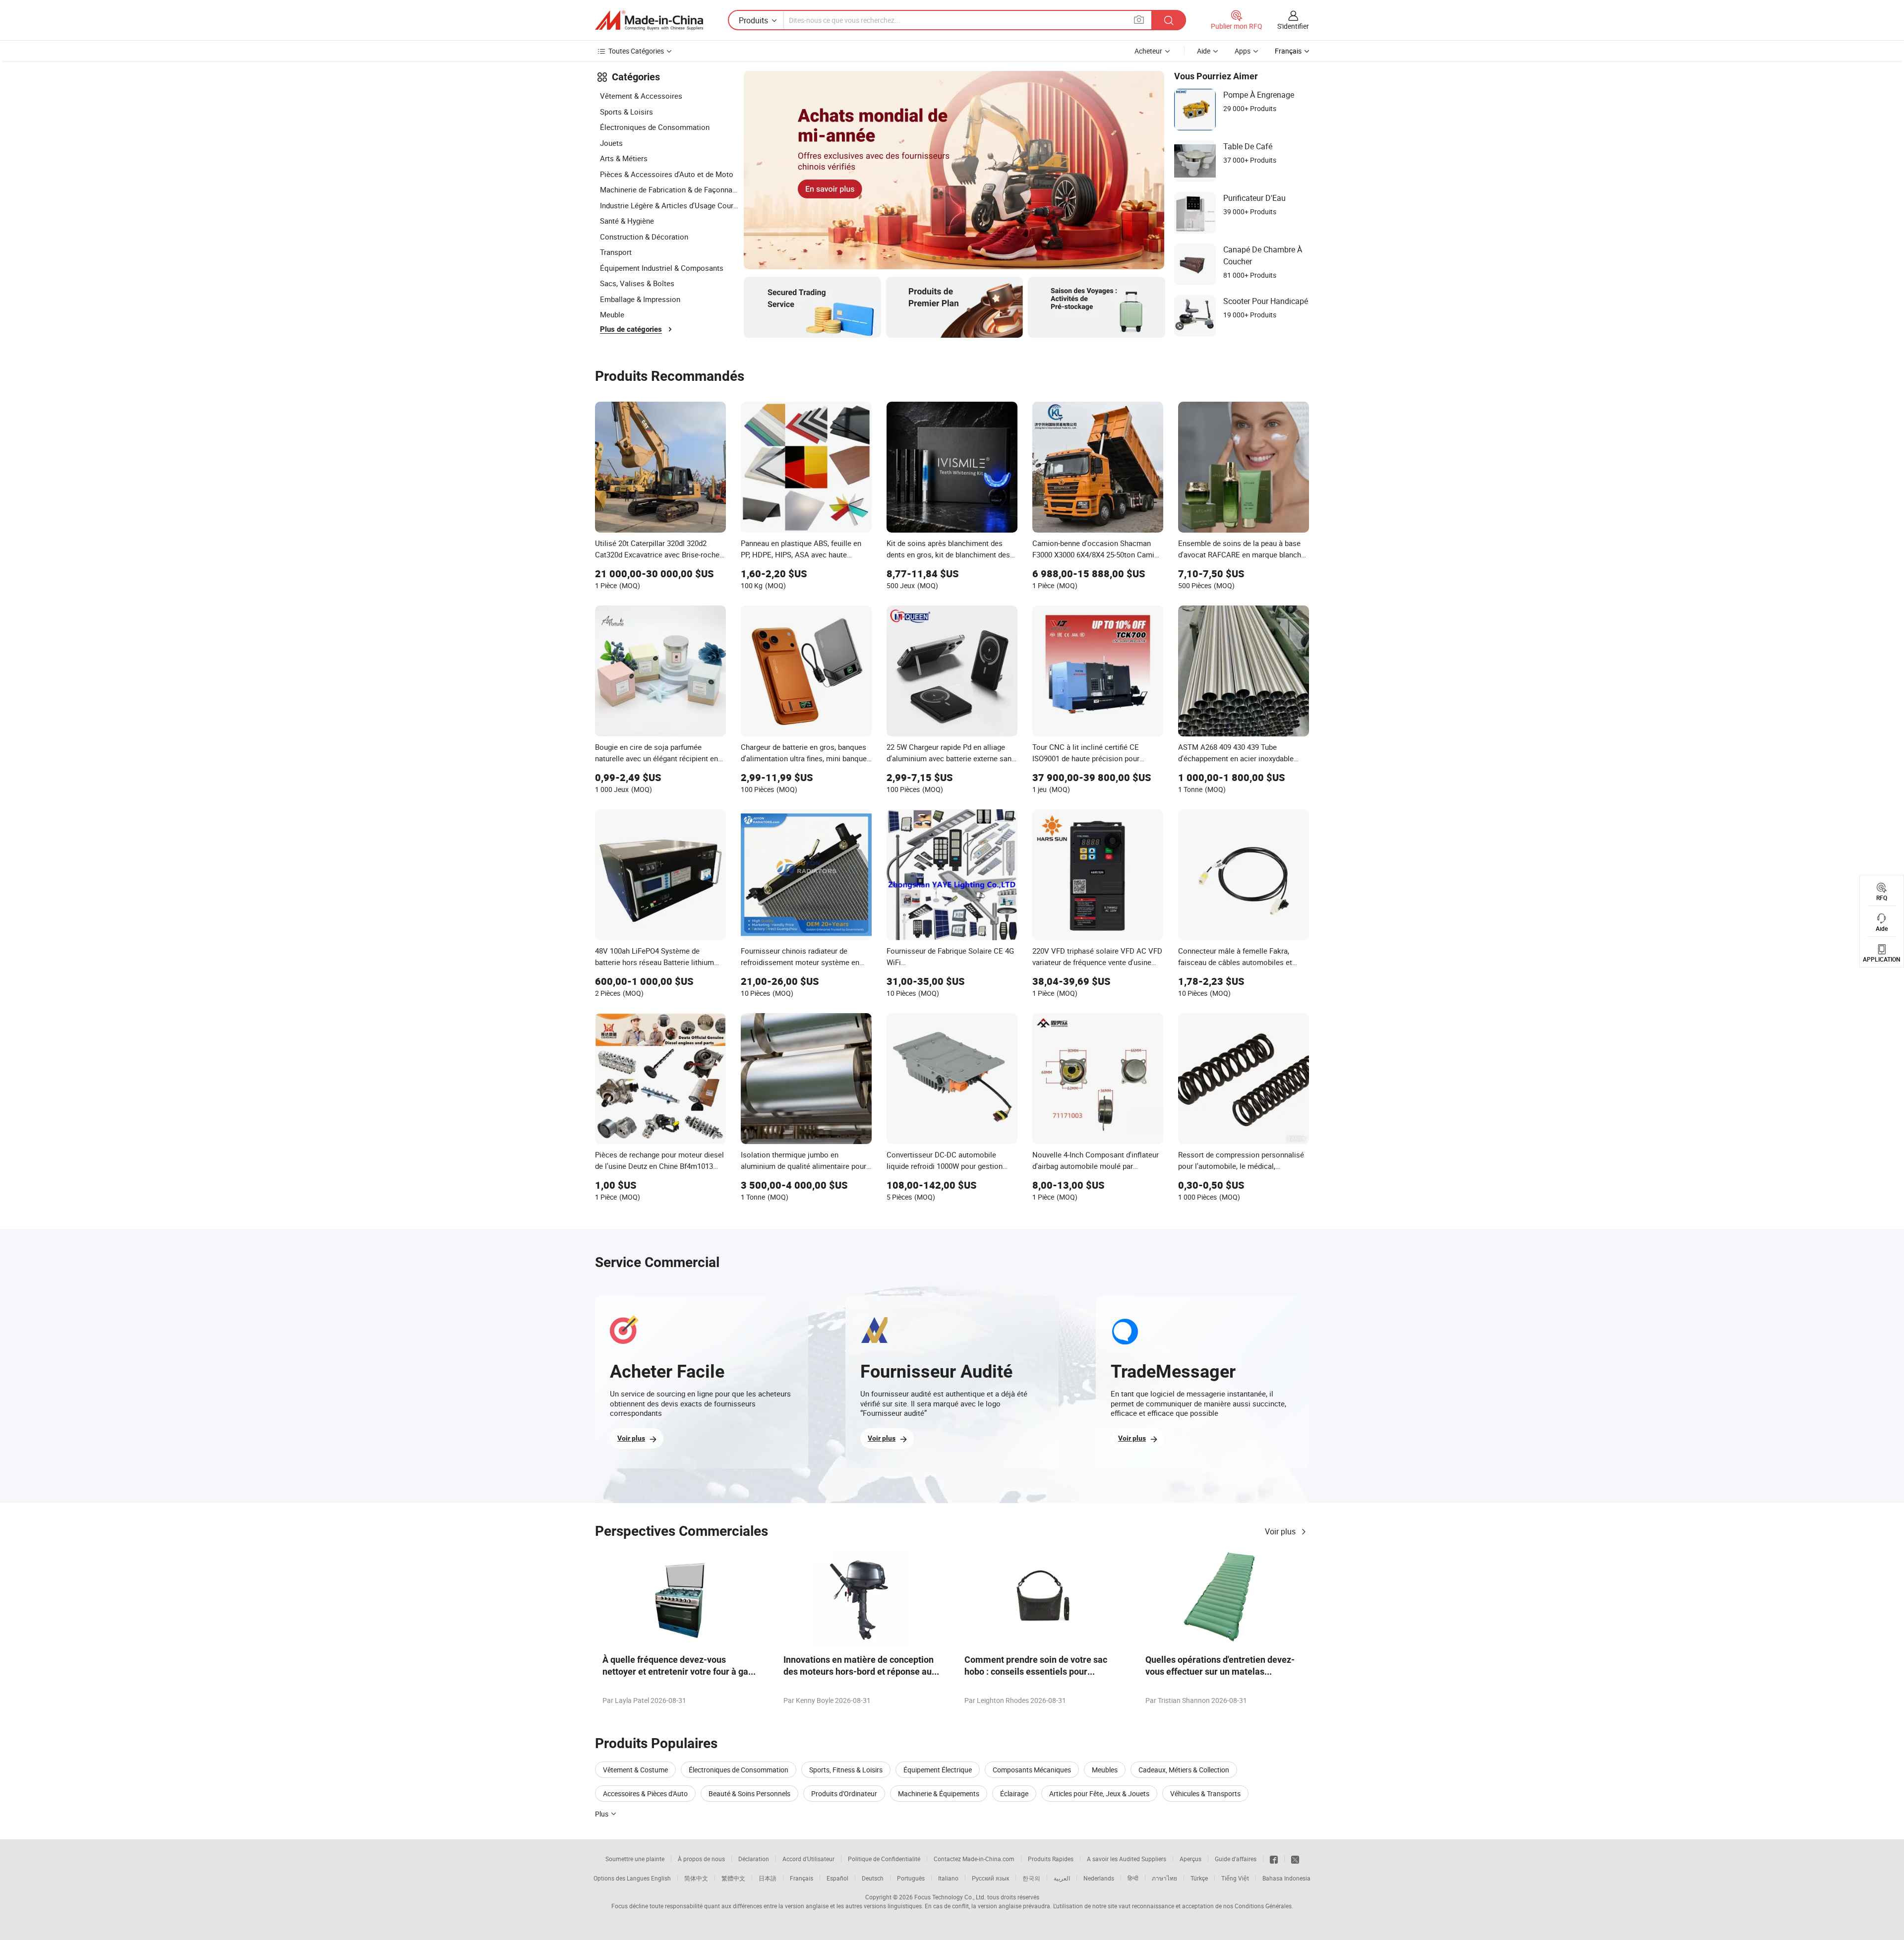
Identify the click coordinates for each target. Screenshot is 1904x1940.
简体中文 (696, 1878)
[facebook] (1274, 1859)
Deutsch (873, 1878)
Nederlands (1099, 1878)
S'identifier (1293, 26)
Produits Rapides (1051, 1859)
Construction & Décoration (644, 237)
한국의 (1031, 1878)
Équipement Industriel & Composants (662, 268)
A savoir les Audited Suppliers (1127, 1859)
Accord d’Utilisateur (808, 1859)
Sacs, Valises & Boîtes (637, 283)
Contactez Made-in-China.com (974, 1859)
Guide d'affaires (1236, 1859)
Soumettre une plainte (635, 1859)
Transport (616, 252)
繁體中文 (733, 1878)
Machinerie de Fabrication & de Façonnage (669, 189)
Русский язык (990, 1878)
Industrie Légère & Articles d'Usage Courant (669, 205)
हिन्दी (1133, 1878)
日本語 (768, 1878)
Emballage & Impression (640, 299)
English (661, 1878)
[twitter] (1295, 1859)
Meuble (612, 314)
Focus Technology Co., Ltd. (950, 1897)
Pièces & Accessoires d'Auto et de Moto (667, 174)
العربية (1062, 1878)
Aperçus (1190, 1859)
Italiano (948, 1878)
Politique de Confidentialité (884, 1859)
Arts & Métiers (624, 158)
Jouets (611, 143)
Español (837, 1878)
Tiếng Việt (1235, 1878)
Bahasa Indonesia (1286, 1878)
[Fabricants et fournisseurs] (649, 20)
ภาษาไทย (1164, 1878)
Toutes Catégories (636, 51)
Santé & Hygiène (627, 221)
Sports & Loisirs (626, 112)
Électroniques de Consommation (655, 127)
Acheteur (1148, 51)
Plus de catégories (631, 329)
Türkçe (1199, 1878)
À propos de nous (701, 1859)
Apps (1243, 51)
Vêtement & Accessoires (641, 96)
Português (911, 1878)
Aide (1204, 51)
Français (802, 1878)
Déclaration (754, 1859)
